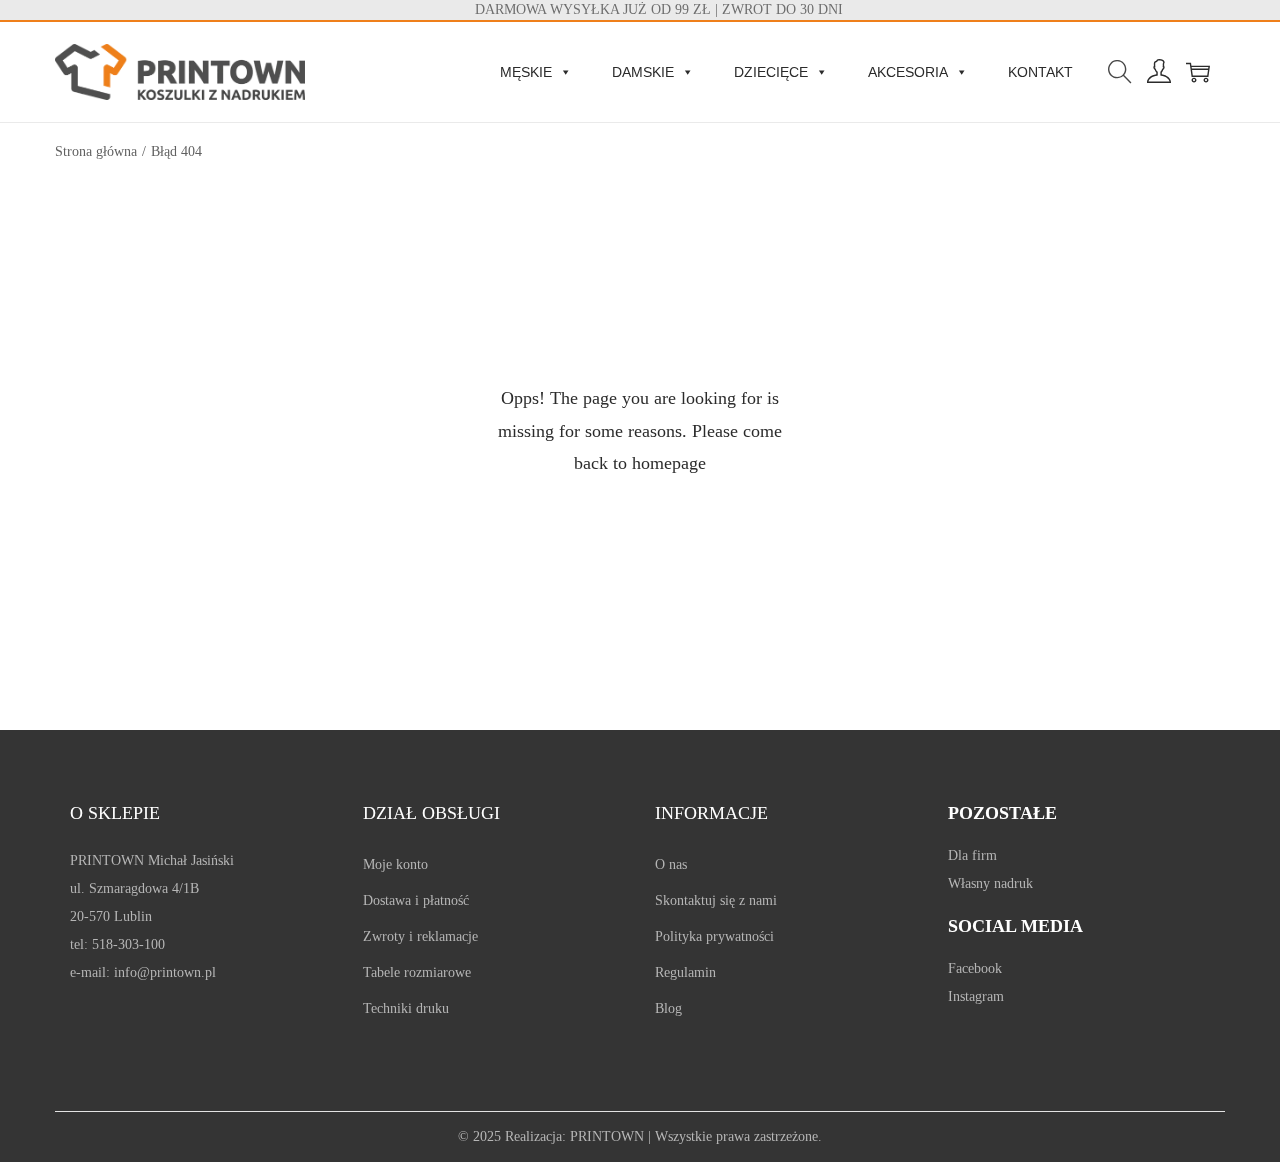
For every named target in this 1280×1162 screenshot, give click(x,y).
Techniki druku (406, 1008)
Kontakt (1040, 72)
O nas (671, 864)
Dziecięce (771, 72)
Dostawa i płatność (416, 900)
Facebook (975, 968)
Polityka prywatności (714, 936)
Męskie (526, 72)
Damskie (643, 72)
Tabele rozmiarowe (417, 972)
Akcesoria (908, 72)
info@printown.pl (165, 972)
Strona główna (96, 151)
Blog (668, 1008)
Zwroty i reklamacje (420, 936)
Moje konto (395, 864)
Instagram (976, 996)
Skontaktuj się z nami (716, 900)
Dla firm (972, 855)
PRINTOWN (607, 1136)
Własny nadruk (990, 883)
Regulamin (685, 972)
